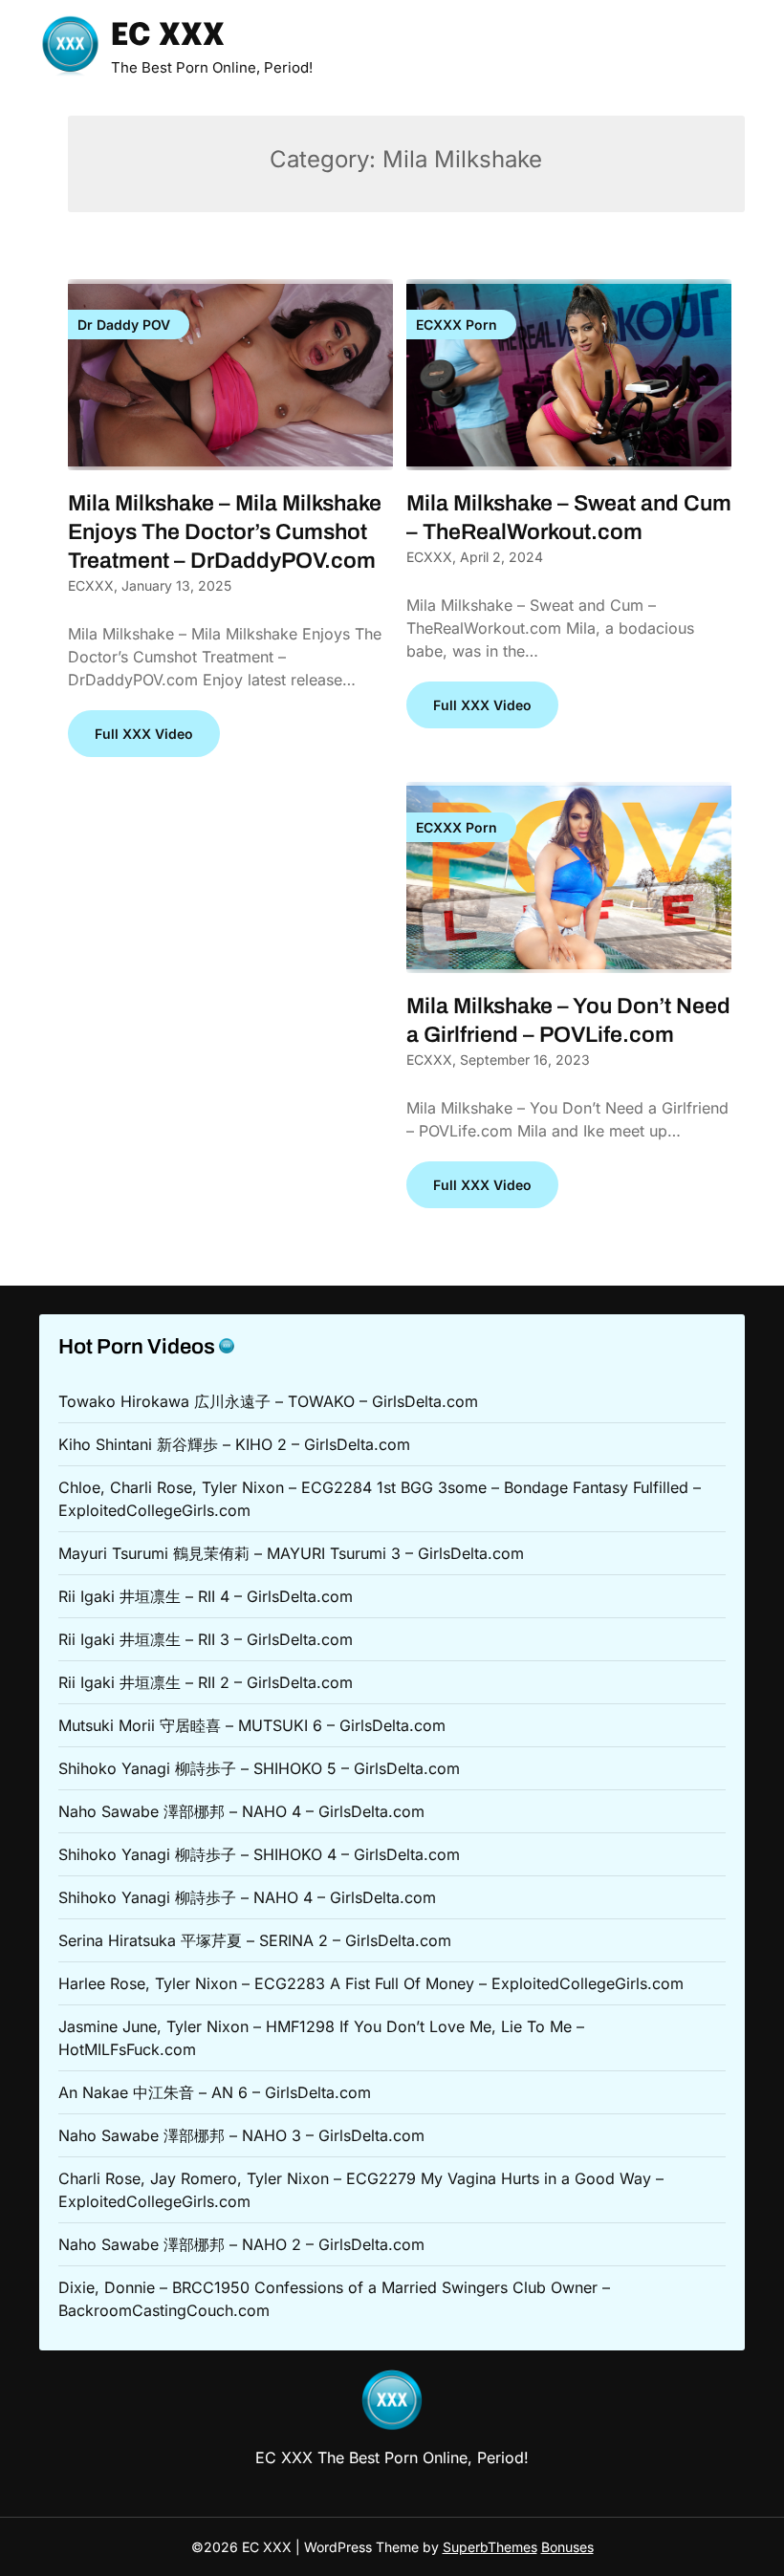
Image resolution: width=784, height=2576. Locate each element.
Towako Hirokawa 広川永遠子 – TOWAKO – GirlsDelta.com (268, 1401)
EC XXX (168, 37)
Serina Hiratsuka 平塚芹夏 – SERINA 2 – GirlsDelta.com (255, 1940)
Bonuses (567, 2547)
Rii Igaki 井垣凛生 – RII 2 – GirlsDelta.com (206, 1682)
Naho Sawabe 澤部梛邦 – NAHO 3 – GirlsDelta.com (241, 2135)
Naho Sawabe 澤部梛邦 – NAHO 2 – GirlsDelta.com (241, 2244)
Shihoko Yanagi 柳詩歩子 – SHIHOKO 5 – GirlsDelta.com (259, 1768)
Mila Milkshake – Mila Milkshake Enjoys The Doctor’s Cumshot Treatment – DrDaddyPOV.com (225, 532)
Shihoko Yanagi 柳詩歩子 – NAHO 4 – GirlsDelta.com (247, 1897)
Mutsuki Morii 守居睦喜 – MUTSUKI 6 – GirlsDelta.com (252, 1725)
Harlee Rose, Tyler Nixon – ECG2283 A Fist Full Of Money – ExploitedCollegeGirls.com (371, 1983)
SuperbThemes (490, 2547)
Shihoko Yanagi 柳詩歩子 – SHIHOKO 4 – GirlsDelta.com (259, 1854)
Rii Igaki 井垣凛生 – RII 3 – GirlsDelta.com (206, 1639)
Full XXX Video (144, 734)
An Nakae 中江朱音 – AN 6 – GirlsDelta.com (215, 2092)
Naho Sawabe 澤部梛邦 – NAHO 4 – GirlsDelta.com (241, 1811)
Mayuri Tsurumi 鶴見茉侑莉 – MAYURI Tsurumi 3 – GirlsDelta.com (291, 1553)
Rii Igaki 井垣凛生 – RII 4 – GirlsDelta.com (206, 1596)
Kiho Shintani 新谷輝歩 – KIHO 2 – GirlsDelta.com (234, 1444)
